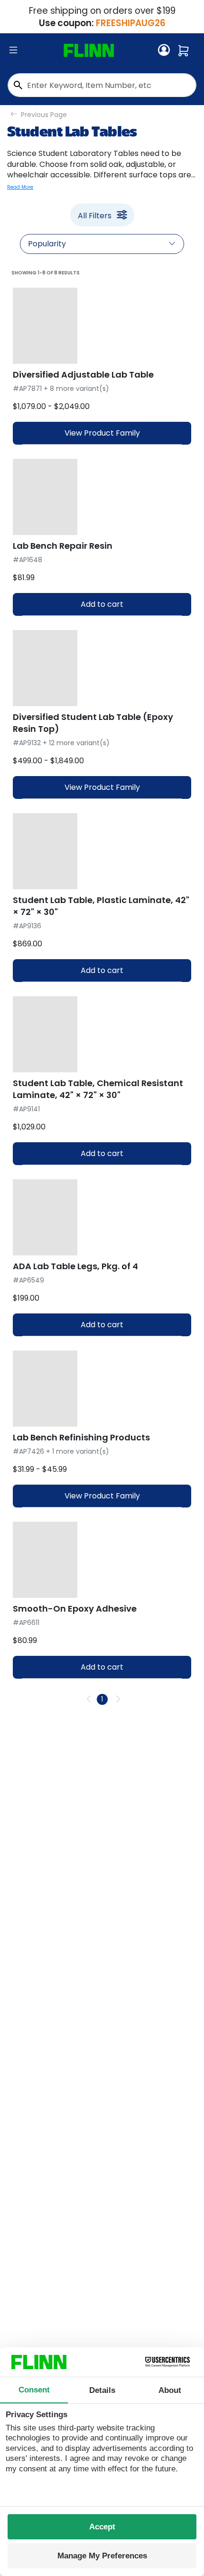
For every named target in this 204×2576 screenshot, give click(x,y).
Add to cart (102, 604)
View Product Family (102, 433)
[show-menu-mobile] (13, 50)
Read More (20, 187)
